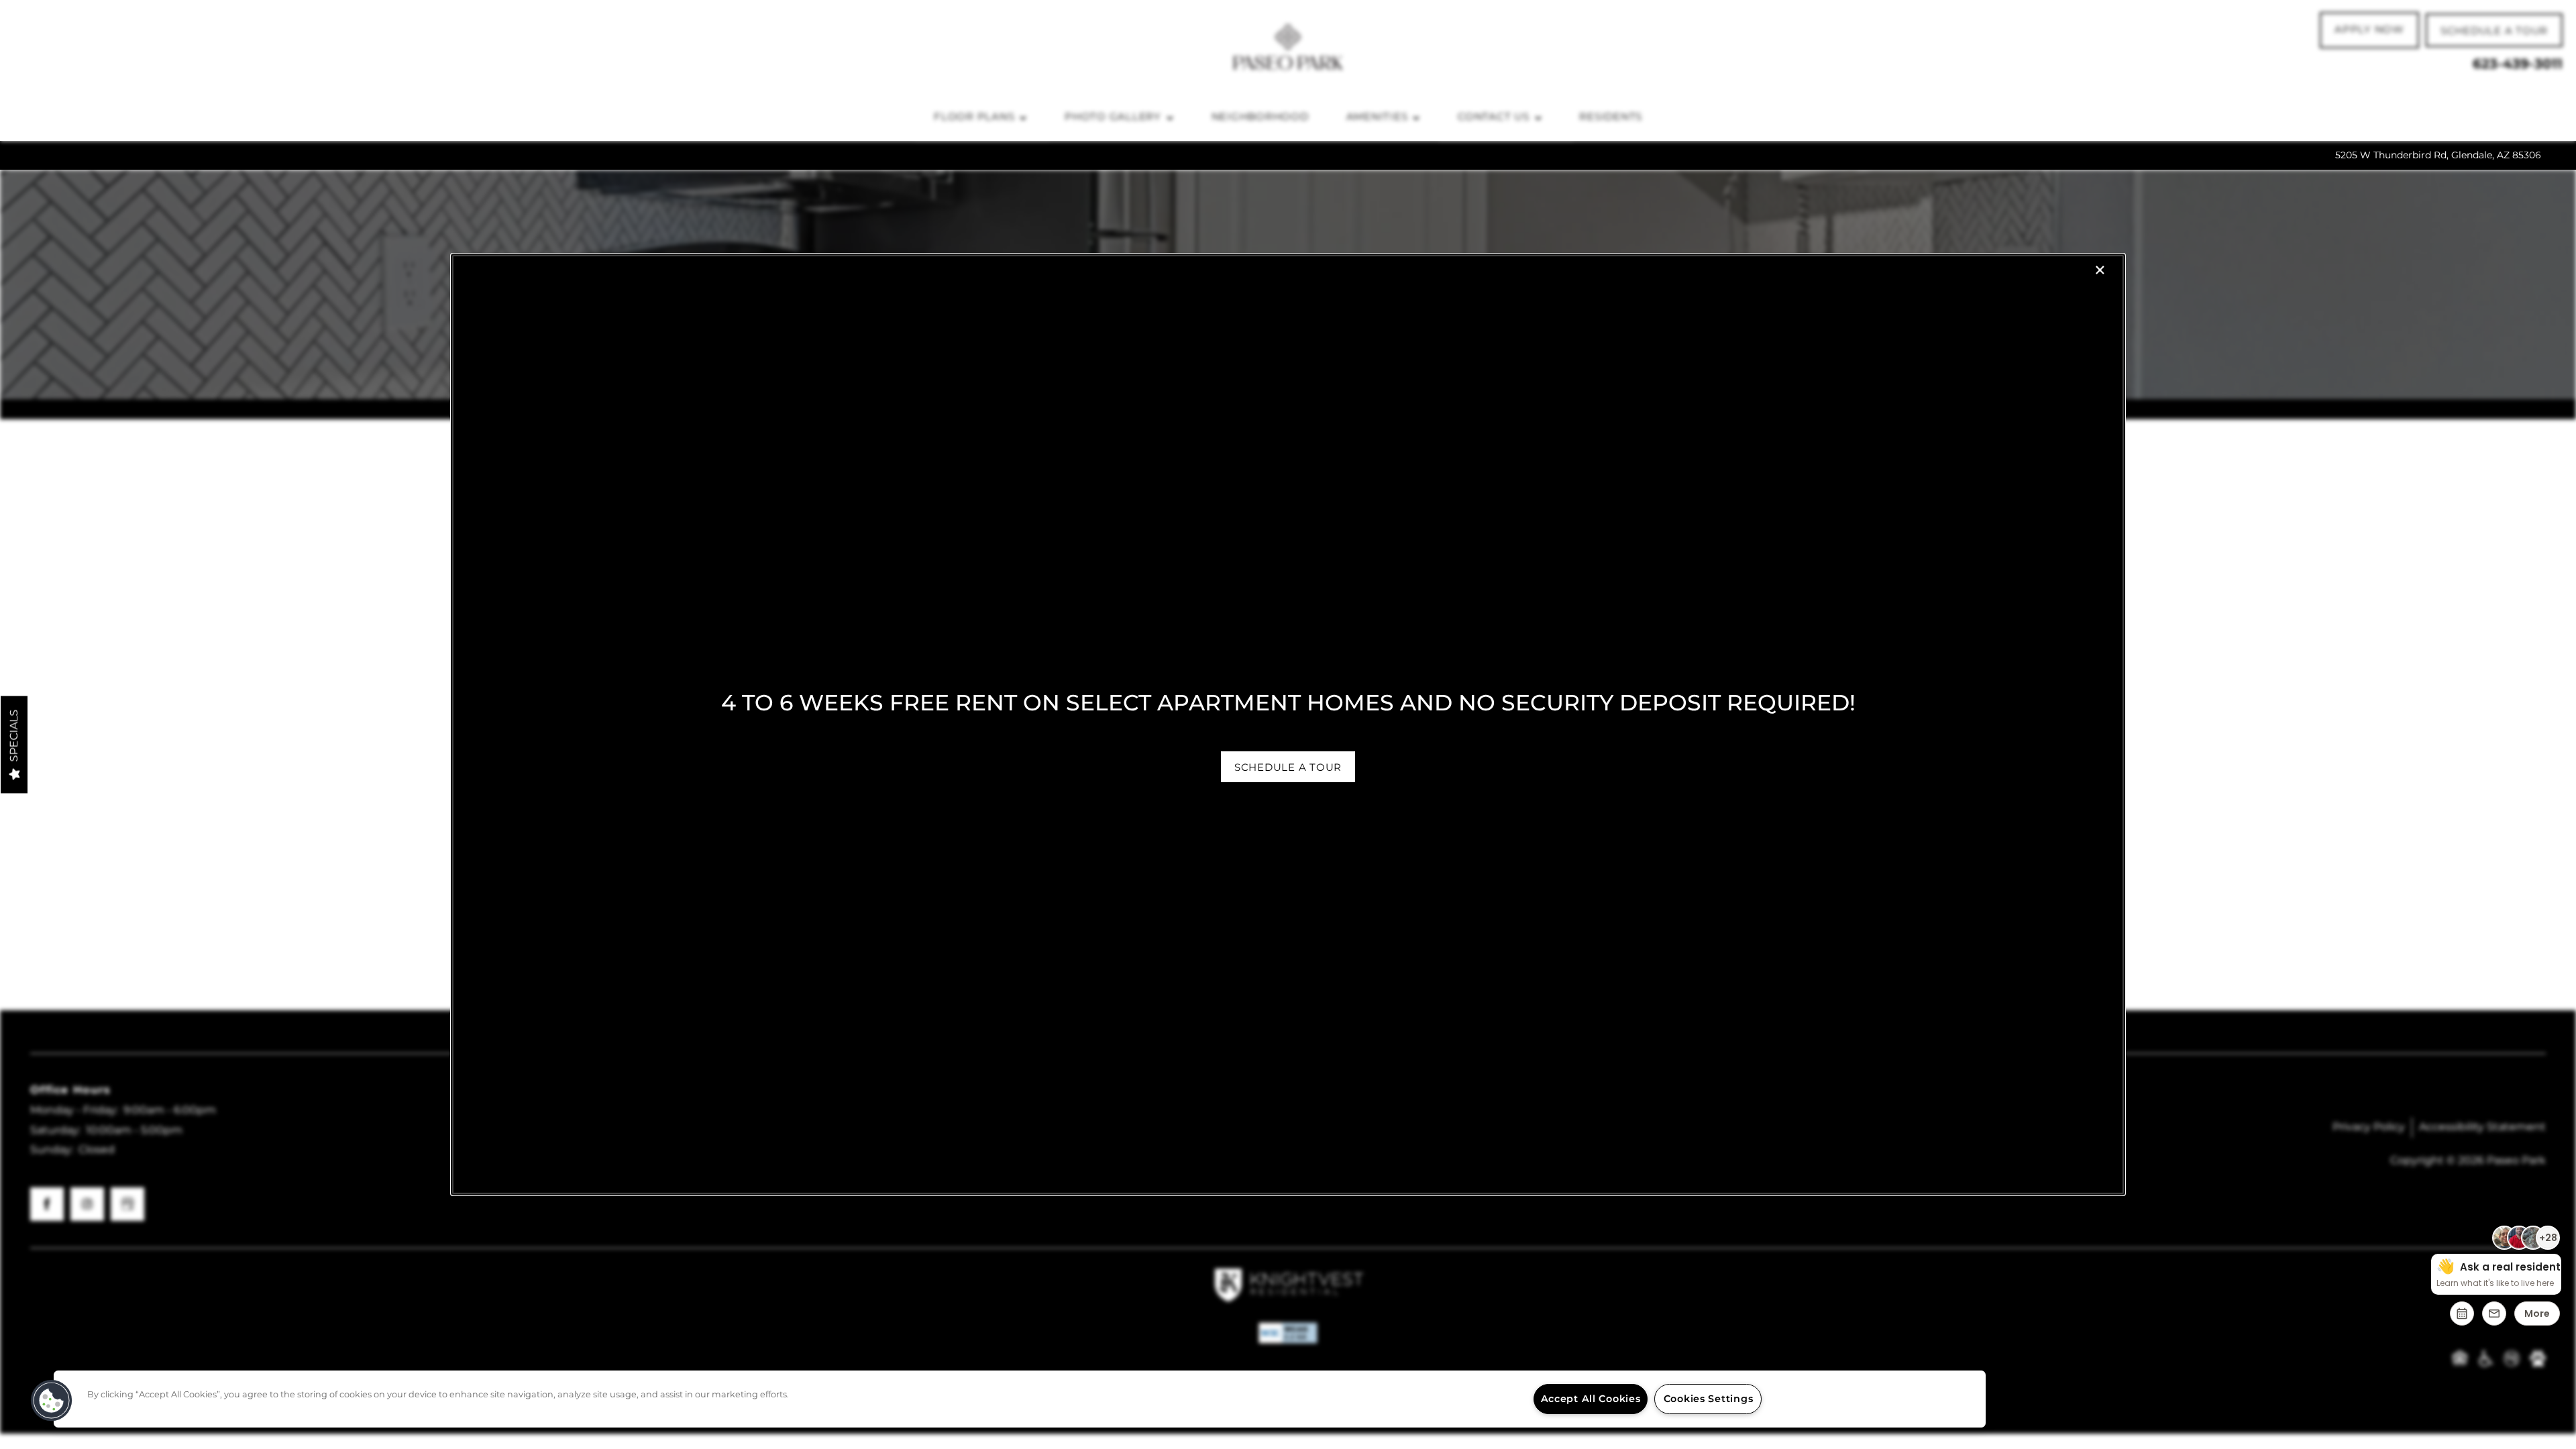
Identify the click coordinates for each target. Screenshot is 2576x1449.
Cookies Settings (1709, 1399)
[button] (1288, 767)
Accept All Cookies (1591, 1399)
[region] (1020, 1399)
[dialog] (1288, 724)
